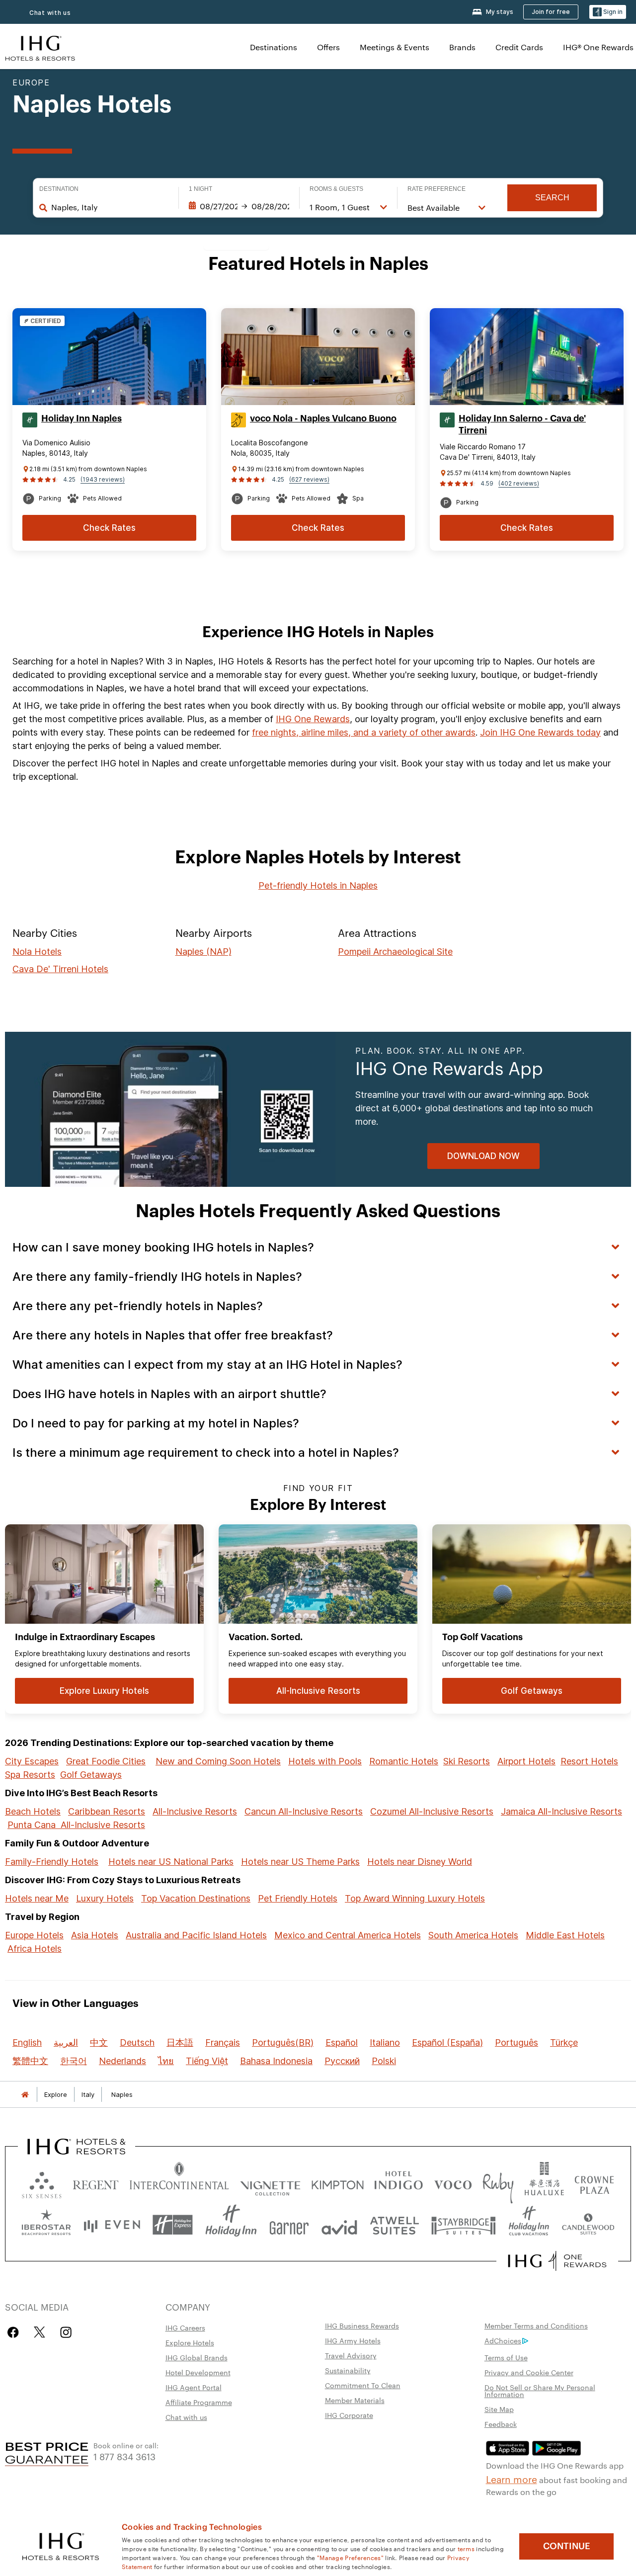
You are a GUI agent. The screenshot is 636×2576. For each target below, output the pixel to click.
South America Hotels (473, 1935)
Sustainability (348, 2370)
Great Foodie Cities (106, 1761)
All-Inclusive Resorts (195, 1811)
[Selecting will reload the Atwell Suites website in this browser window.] (394, 2225)
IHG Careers (185, 2327)
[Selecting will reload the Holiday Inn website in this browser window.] (231, 2225)
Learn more (512, 2479)
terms (466, 2548)
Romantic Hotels (404, 1761)
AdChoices (503, 2340)
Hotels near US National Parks (171, 1862)
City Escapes (32, 1761)
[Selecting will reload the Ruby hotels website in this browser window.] (498, 2183)
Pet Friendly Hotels (298, 1898)
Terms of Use (506, 2357)
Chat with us (50, 13)
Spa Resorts (30, 1775)
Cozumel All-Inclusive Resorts (432, 1811)
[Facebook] (15, 2332)
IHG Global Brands (197, 2357)
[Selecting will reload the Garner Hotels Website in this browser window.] (289, 2225)
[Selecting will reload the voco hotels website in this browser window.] (453, 2183)
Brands (462, 47)
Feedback (501, 2424)
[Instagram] (66, 2332)
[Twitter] (40, 2332)
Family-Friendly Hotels (52, 1862)
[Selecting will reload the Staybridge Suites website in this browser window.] (464, 2225)
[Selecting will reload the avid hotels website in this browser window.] (339, 2225)
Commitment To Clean (363, 2385)
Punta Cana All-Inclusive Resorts (76, 1825)
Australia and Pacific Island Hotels (196, 1935)
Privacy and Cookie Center (529, 2372)
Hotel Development (198, 2372)
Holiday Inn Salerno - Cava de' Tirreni (522, 424)
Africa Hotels (35, 1949)
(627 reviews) (309, 479)
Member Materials (355, 2400)
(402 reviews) (519, 483)
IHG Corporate (349, 2415)
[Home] (25, 2095)
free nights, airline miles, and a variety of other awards (364, 732)
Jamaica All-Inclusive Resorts (561, 1811)
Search (552, 198)
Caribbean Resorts (107, 1811)
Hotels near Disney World (420, 1862)
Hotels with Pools (325, 1761)
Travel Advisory (351, 2355)
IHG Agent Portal (194, 2387)
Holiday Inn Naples (81, 418)
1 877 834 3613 (124, 2456)
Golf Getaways (91, 1775)
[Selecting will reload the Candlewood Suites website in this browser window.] (588, 2225)
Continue (567, 2546)
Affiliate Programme (199, 2402)
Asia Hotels (95, 1935)
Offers (328, 47)
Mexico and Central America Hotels (348, 1935)
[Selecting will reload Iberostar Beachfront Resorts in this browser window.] (46, 2225)
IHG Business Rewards (362, 2326)
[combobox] (110, 207)
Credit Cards (519, 47)
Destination (59, 189)
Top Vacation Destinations (196, 1898)
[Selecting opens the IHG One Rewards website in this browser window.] (557, 2261)
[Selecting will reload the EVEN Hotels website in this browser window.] (112, 2225)
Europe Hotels (34, 1935)
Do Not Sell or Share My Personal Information (540, 2391)
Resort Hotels (589, 1761)
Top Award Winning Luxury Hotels (415, 1898)
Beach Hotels (33, 1811)
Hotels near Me (37, 1898)
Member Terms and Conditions (536, 2326)
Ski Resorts (467, 1761)
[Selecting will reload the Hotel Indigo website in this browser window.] (398, 2183)
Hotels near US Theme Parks (300, 1862)
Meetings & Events (395, 47)
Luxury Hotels (105, 1898)
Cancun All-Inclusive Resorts (304, 1811)
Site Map (499, 2409)
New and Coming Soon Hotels (218, 1761)
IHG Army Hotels (353, 2340)
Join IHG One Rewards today (540, 732)
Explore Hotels (190, 2342)
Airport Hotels (526, 1761)
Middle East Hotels (565, 1935)
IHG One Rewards (313, 719)
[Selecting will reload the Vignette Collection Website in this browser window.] (271, 2183)
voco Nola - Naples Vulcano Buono (323, 418)
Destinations (274, 47)
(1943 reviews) (103, 479)
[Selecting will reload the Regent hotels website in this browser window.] (96, 2183)
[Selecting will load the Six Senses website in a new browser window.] (42, 2183)
